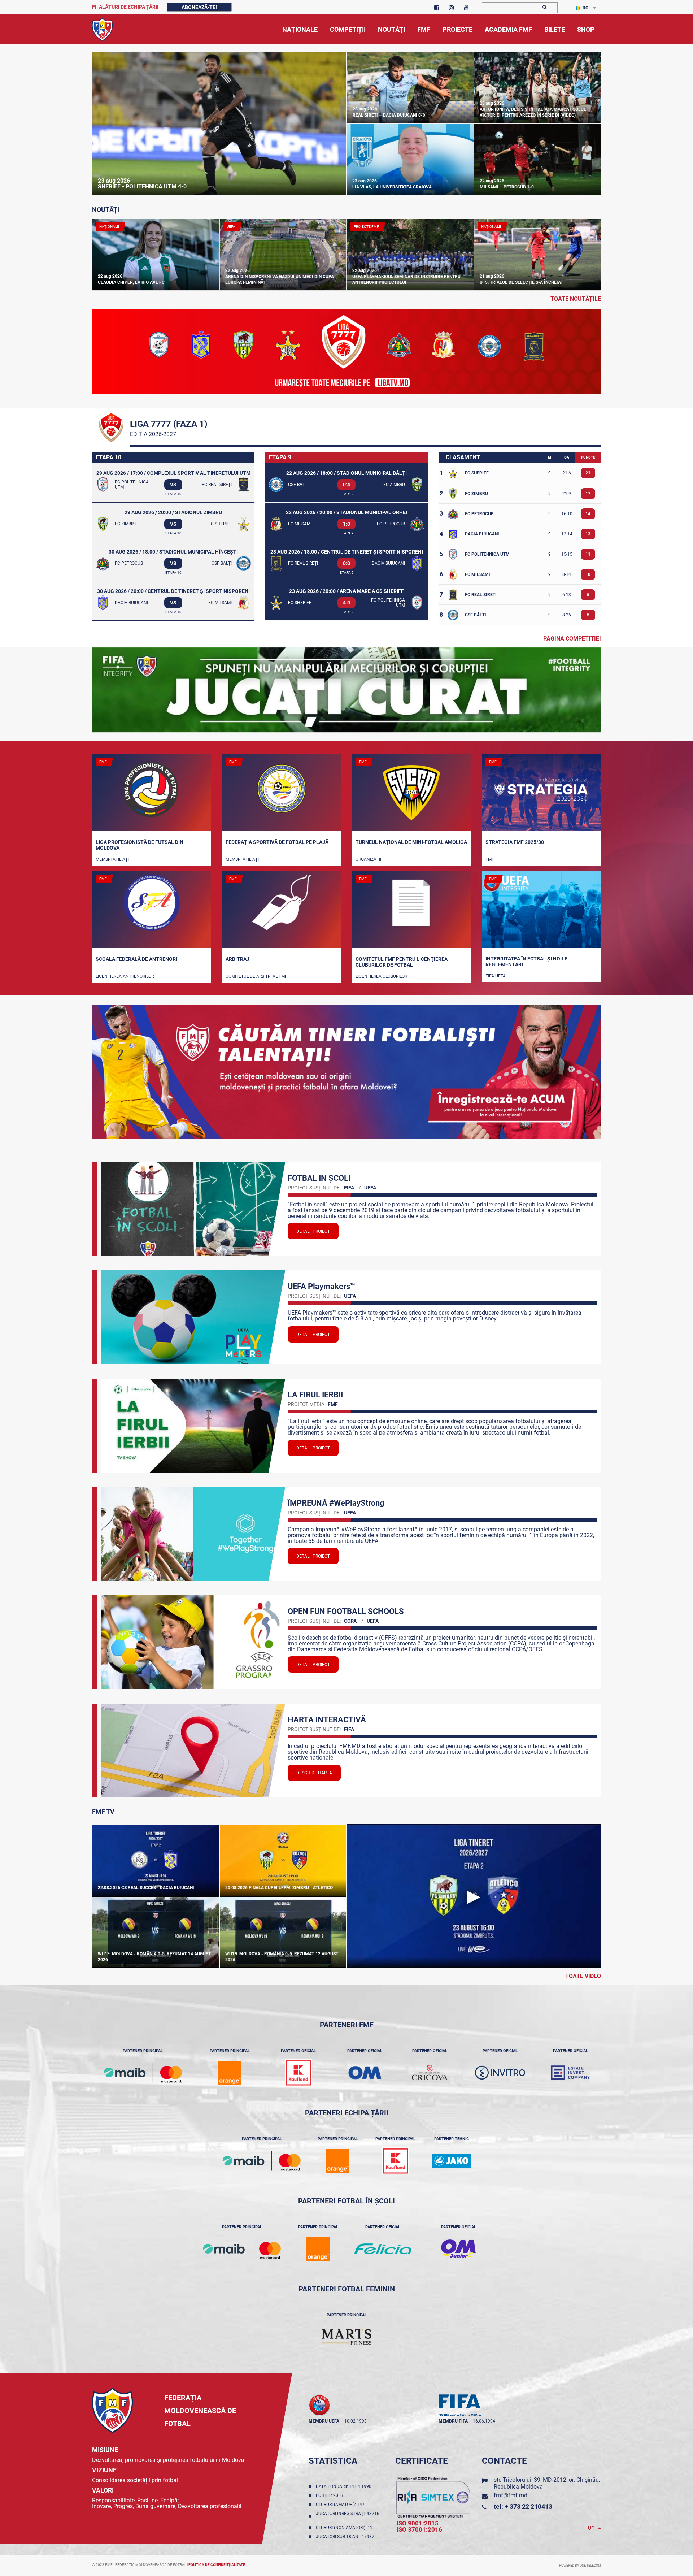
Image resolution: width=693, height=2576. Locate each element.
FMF (490, 859)
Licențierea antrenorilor (125, 976)
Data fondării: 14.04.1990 (345, 2486)
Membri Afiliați (112, 859)
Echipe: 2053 (331, 2495)
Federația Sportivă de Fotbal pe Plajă (277, 842)
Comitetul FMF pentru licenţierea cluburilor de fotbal (402, 962)
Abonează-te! (199, 7)
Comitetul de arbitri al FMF (256, 976)
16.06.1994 (484, 2421)
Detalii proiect (313, 1231)
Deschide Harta (314, 1773)
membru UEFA (324, 2421)
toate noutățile (576, 299)
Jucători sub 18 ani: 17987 (346, 2537)
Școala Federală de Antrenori (136, 959)
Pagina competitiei (572, 639)
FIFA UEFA (496, 976)
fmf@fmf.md (511, 2495)
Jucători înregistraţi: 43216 (348, 2516)
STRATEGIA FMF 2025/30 (515, 842)
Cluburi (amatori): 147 (341, 2505)
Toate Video (583, 1976)
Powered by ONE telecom (580, 2566)
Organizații (368, 859)
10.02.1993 (356, 2421)
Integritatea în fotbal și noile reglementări (526, 962)
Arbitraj (237, 959)
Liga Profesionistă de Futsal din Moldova (140, 845)
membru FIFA (453, 2421)
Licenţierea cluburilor (381, 976)
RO (585, 8)
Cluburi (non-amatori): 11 (345, 2528)
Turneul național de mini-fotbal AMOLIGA (411, 842)
